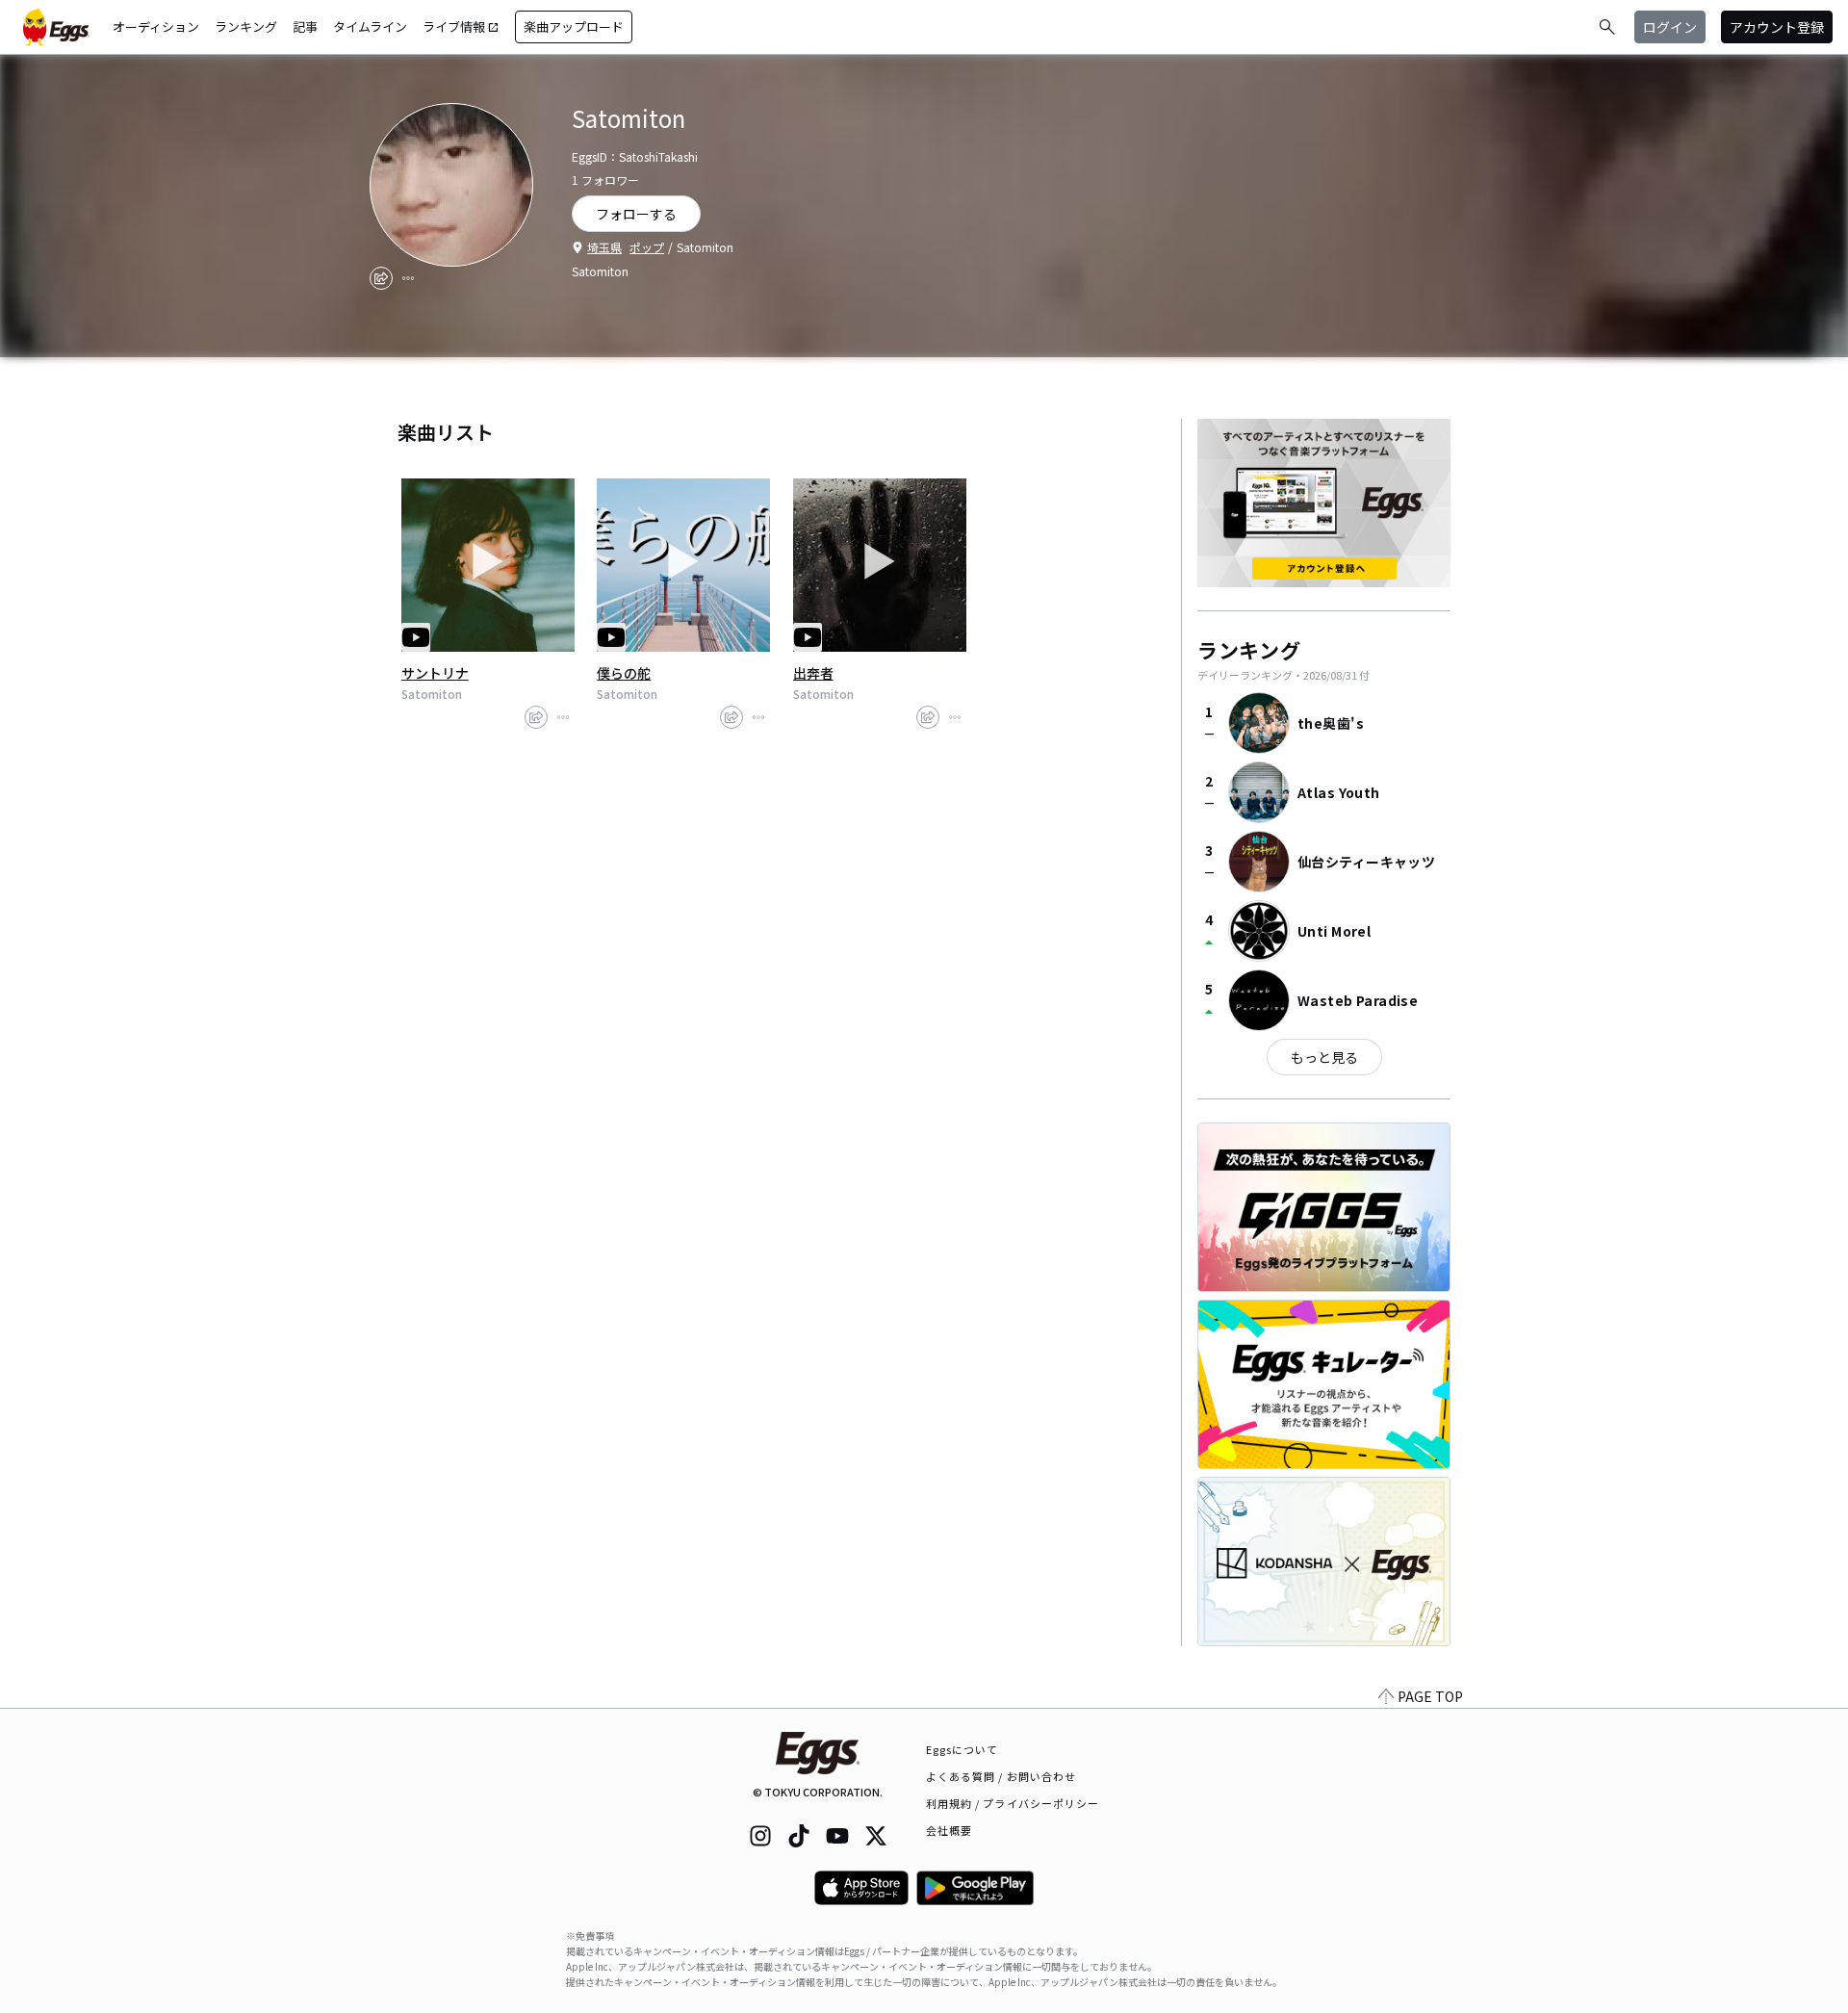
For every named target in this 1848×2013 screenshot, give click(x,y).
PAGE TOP (1430, 1696)
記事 (305, 26)
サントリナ (435, 673)
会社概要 (949, 1830)
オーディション (156, 26)
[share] (381, 278)
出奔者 (813, 673)
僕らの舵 (624, 673)
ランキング (246, 26)
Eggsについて (962, 1749)
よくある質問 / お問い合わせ (1001, 1776)
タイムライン (370, 26)
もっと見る (1324, 1057)
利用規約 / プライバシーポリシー (1013, 1803)
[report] (408, 278)
